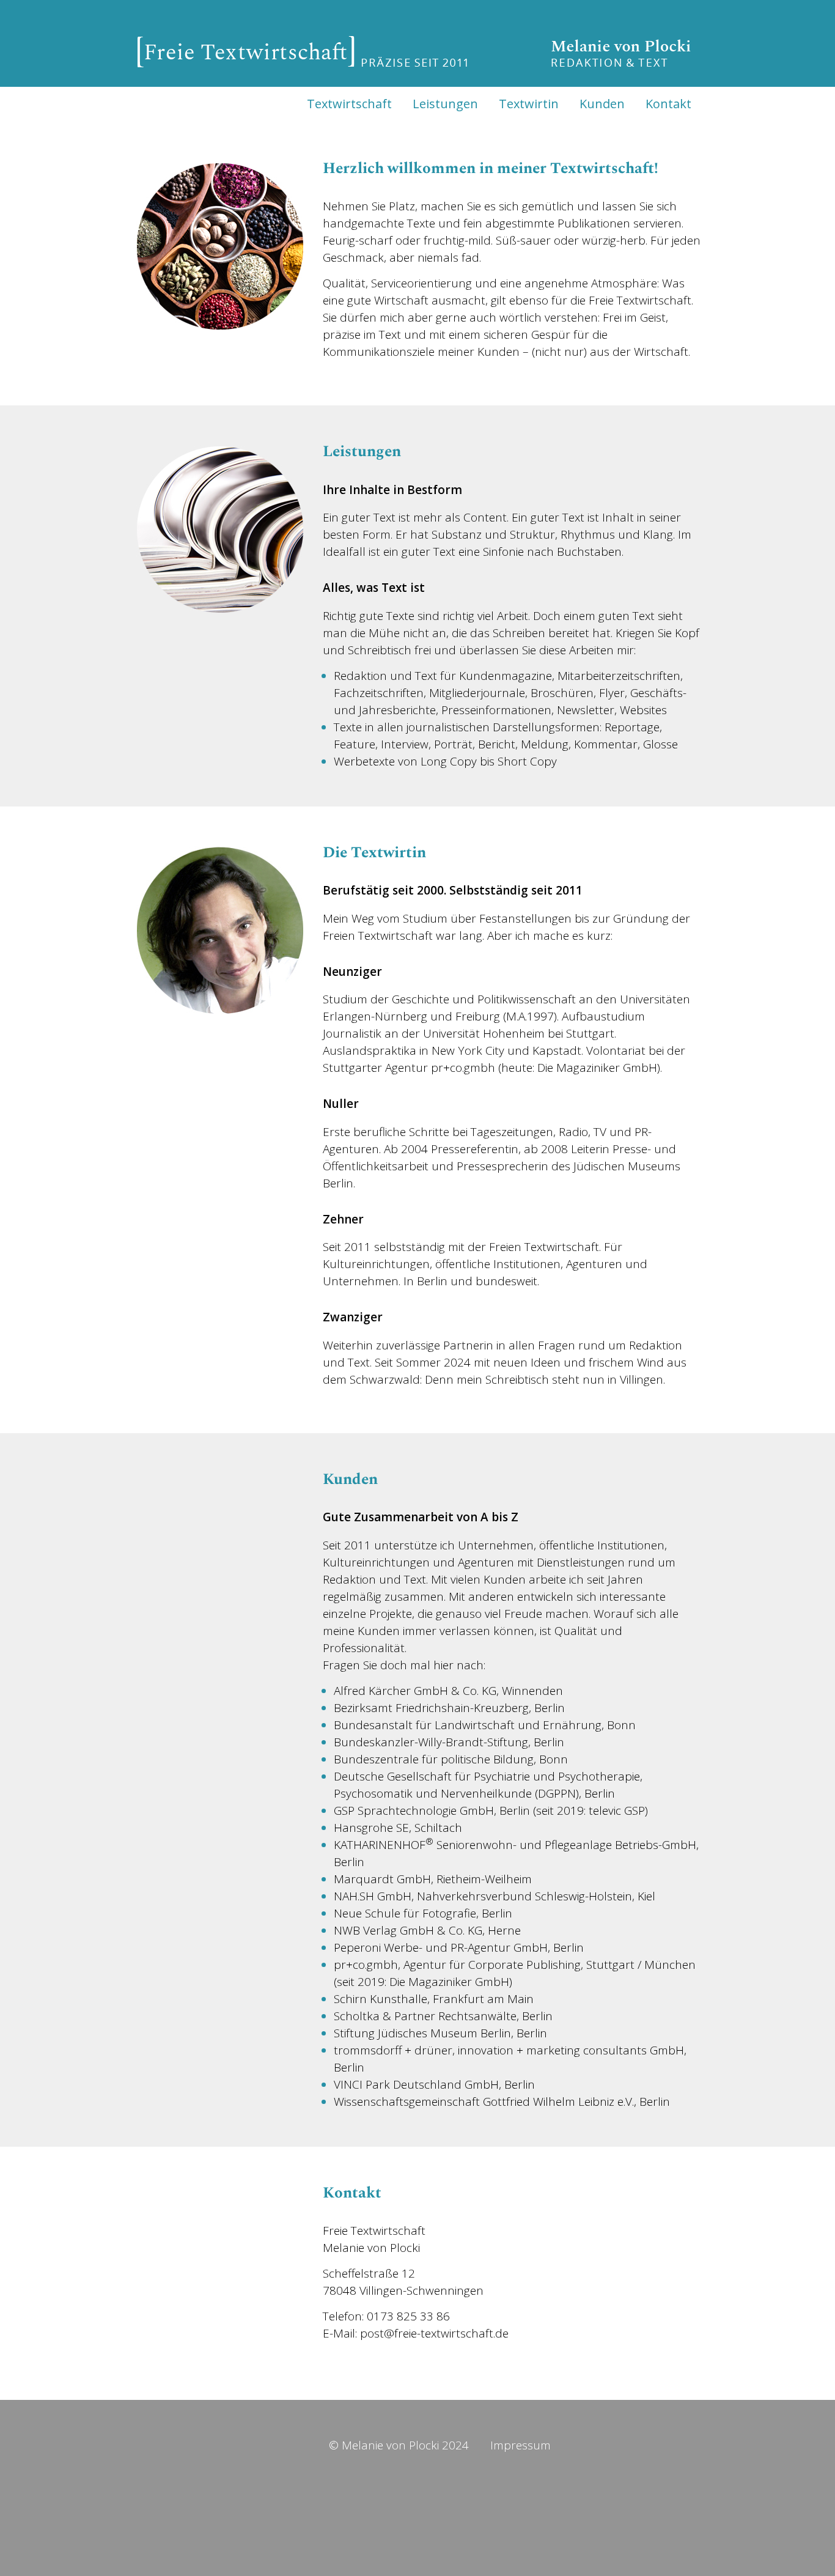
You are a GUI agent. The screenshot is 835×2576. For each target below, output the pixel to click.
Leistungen (445, 104)
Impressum (520, 2445)
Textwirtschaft (349, 104)
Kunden (602, 104)
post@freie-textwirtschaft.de (434, 2333)
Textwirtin (529, 104)
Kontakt (668, 104)
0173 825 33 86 (408, 2316)
